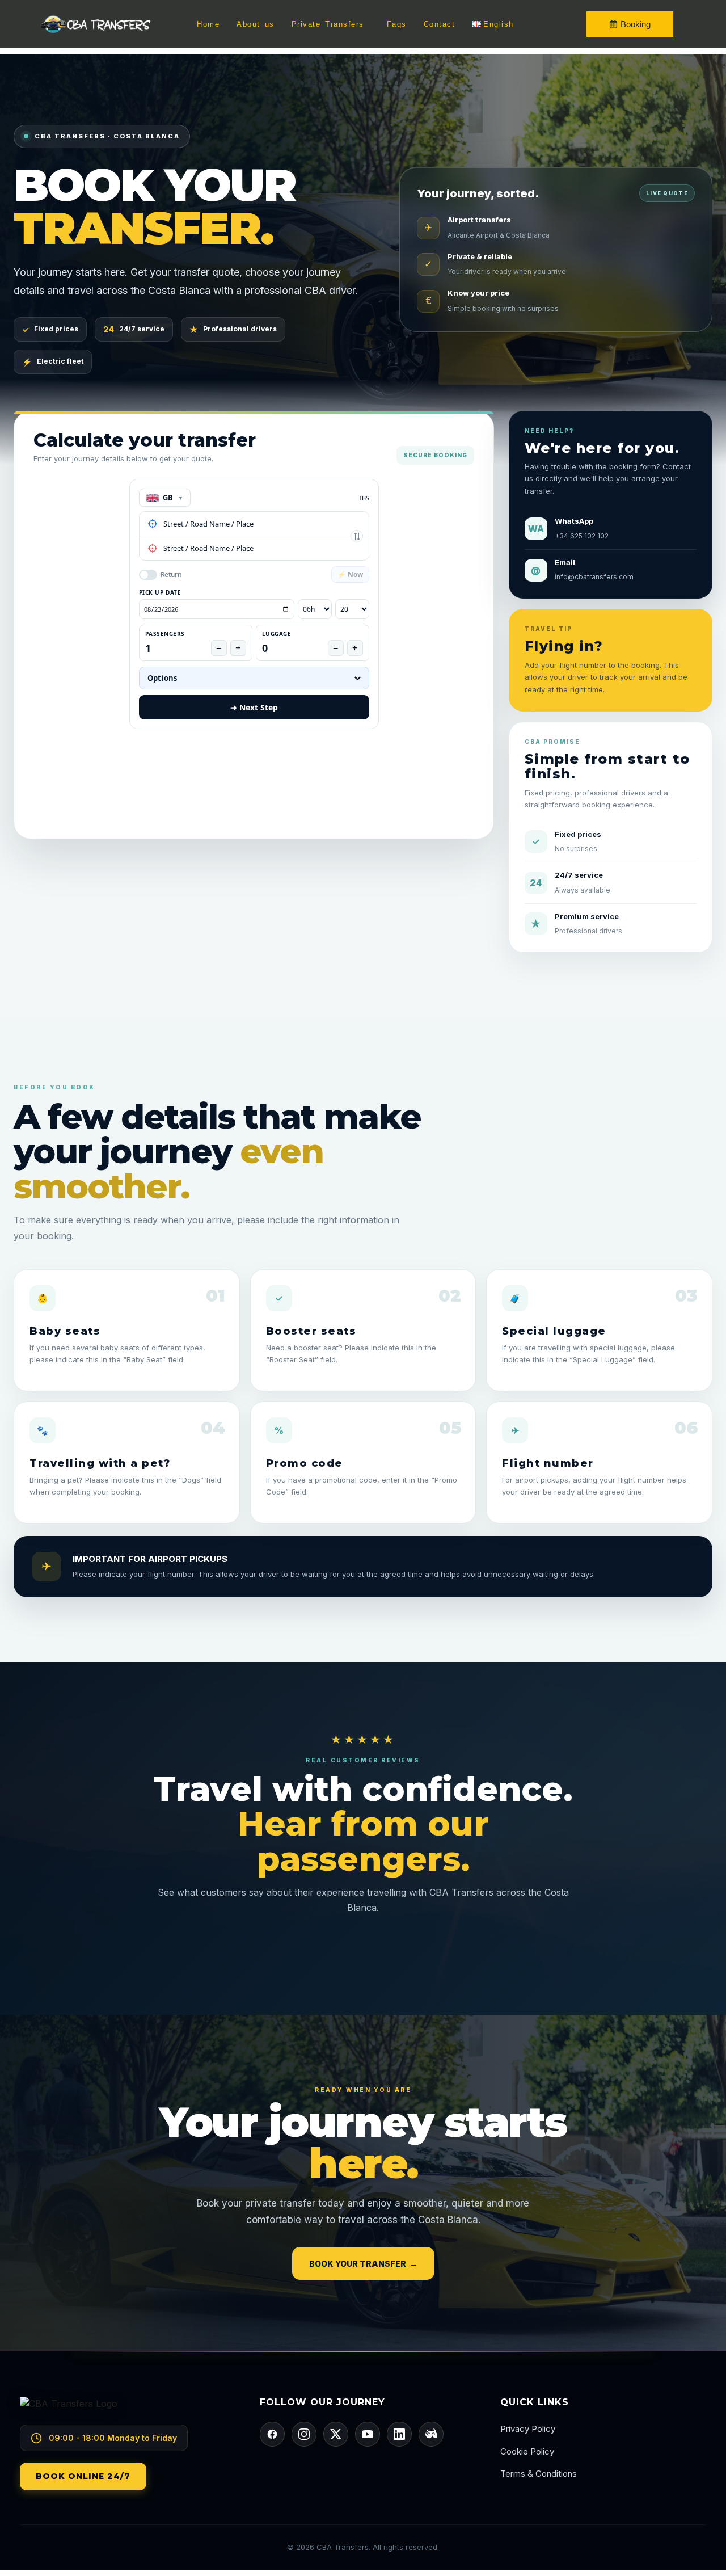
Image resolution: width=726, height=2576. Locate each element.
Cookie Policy (527, 2451)
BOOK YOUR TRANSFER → (363, 2264)
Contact (440, 24)
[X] (336, 2434)
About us (256, 24)
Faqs (397, 24)
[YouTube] (368, 2434)
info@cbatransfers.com (594, 577)
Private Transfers (328, 24)
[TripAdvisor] (431, 2434)
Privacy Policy (528, 2429)
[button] (331, 24)
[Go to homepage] (123, 2411)
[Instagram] (304, 2434)
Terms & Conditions (539, 2474)
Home (208, 24)
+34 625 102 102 (582, 536)
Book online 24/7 (83, 2476)
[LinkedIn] (399, 2434)
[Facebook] (272, 2434)
